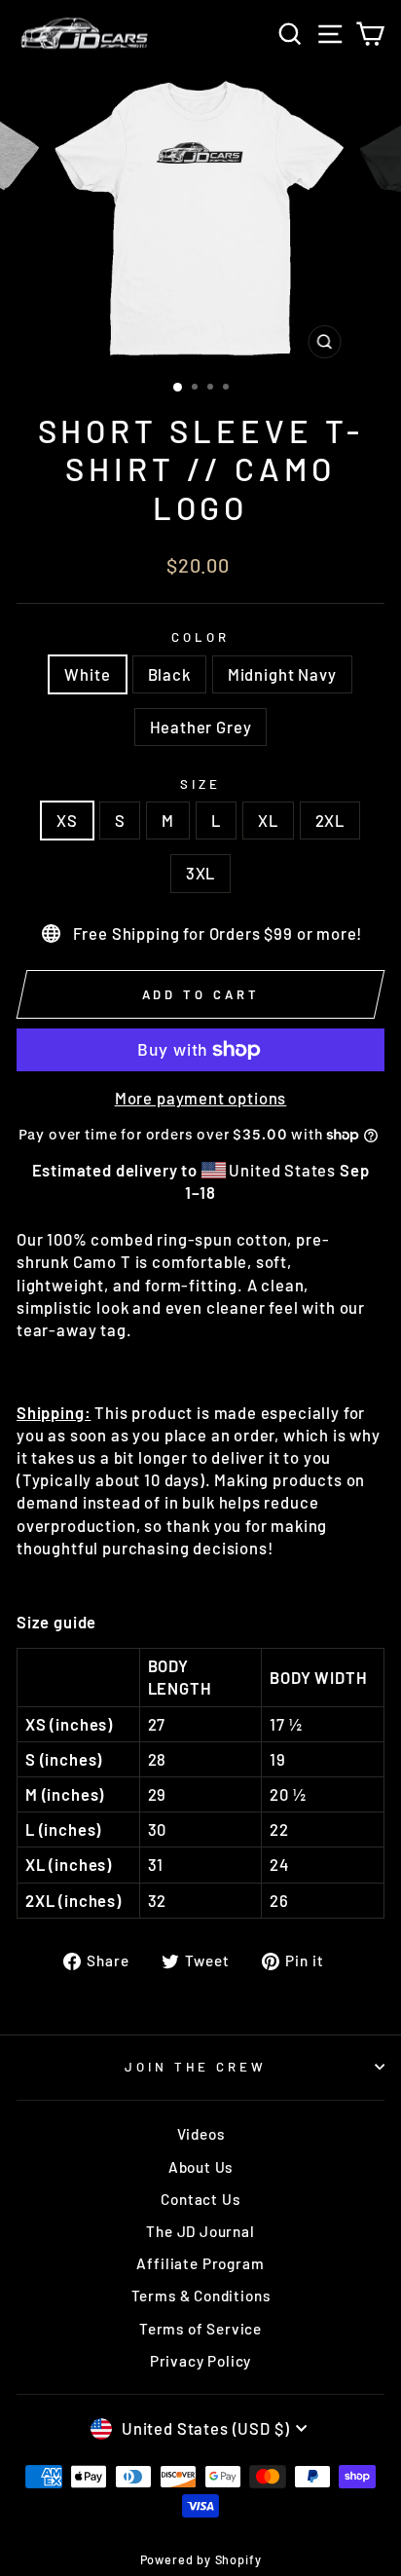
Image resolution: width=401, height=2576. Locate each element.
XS (67, 820)
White (87, 674)
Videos (201, 2134)
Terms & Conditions (201, 2296)
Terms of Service (200, 2329)
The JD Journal (200, 2231)
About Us (201, 2167)
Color (200, 637)
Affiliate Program (200, 2263)
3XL (200, 873)
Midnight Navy (282, 674)
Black (169, 674)
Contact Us (200, 2199)
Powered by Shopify (201, 2559)
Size (200, 784)
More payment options (201, 1098)
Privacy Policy (201, 2361)
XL (268, 820)
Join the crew (196, 2067)
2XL (330, 820)
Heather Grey (201, 727)
